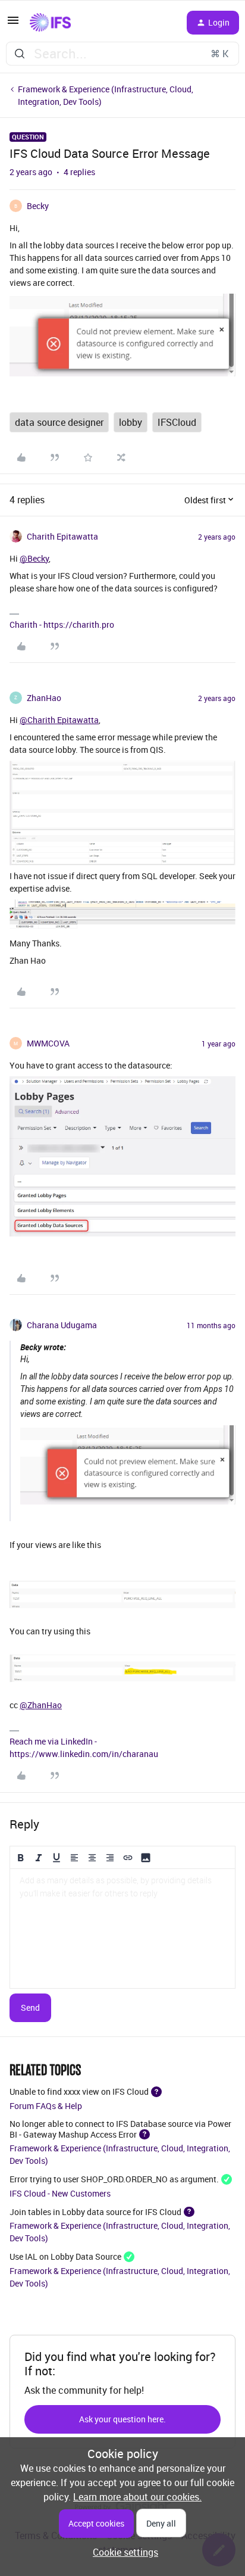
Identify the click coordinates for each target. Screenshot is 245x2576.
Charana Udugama (62, 1325)
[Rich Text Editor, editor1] (122, 1929)
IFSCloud (177, 422)
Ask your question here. (122, 2419)
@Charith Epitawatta (59, 720)
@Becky (34, 558)
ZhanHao (44, 698)
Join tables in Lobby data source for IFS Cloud (95, 2211)
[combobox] (122, 54)
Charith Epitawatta (62, 536)
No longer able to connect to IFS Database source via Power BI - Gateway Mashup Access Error (120, 2129)
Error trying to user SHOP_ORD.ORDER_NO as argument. (114, 2179)
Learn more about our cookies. (137, 2497)
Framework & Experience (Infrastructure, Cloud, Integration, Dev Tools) (106, 95)
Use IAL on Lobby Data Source (65, 2256)
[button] (13, 24)
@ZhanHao (41, 1705)
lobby (131, 422)
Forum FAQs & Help (46, 2106)
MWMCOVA (48, 1043)
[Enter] (20, 54)
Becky (38, 206)
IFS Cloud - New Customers (60, 2193)
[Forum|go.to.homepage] (50, 23)
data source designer (59, 422)
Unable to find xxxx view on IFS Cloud (79, 2091)
